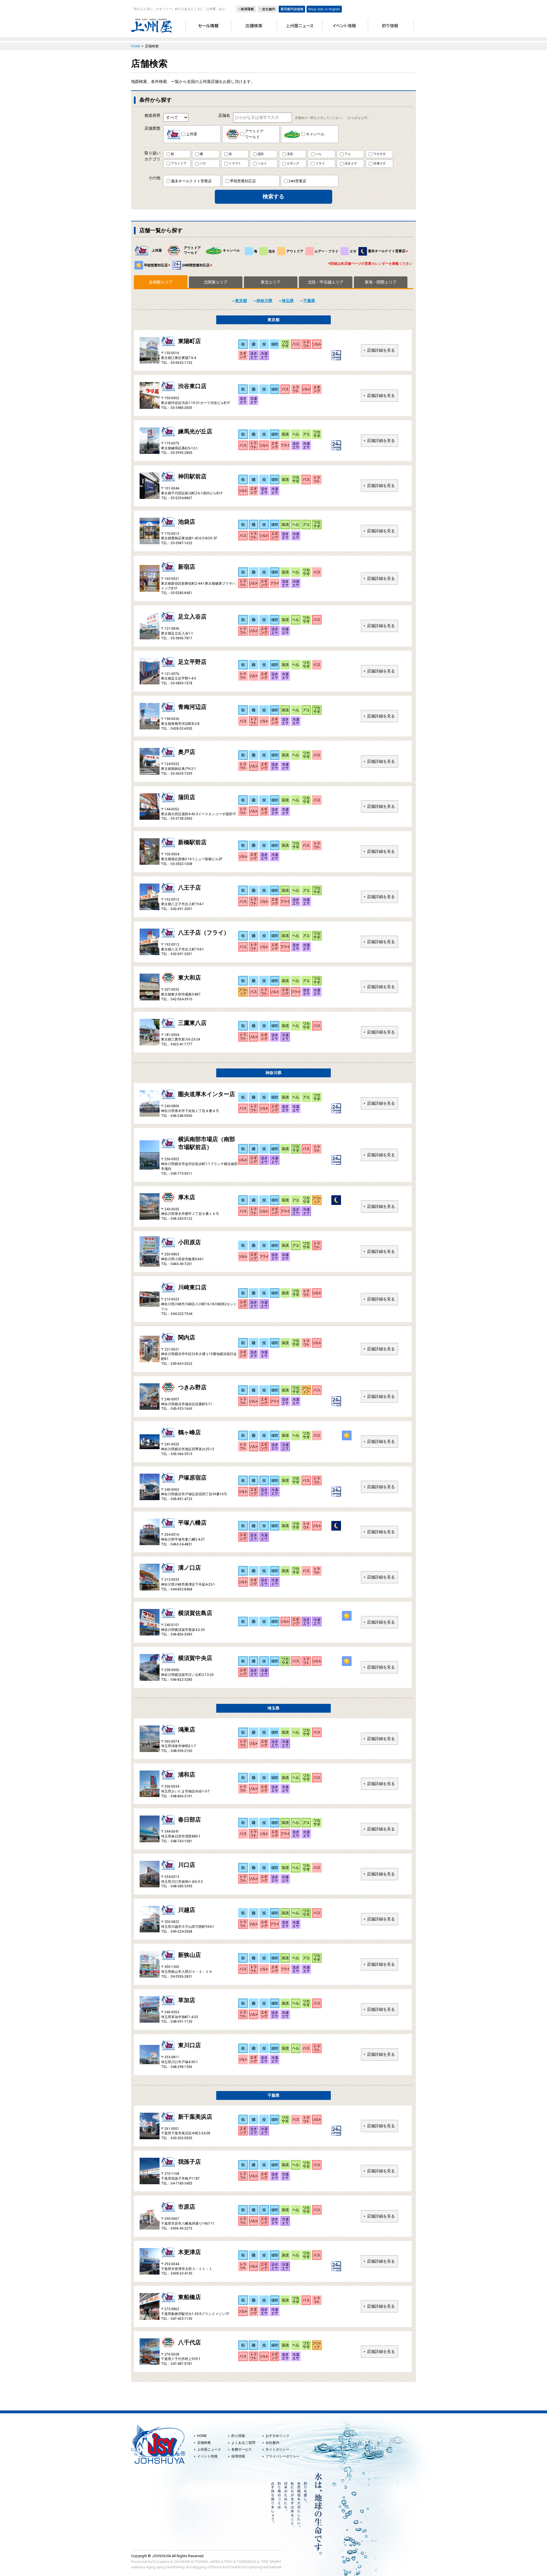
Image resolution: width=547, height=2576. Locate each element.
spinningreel (258, 2567)
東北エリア (271, 282)
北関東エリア (216, 282)
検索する (273, 196)
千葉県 (309, 301)
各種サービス (242, 2449)
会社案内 (272, 2443)
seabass (138, 2567)
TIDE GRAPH (271, 2562)
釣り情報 (238, 2436)
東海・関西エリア (381, 282)
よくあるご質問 (243, 2443)
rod (244, 2567)
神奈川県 (264, 301)
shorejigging (196, 2567)
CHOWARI (182, 2562)
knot (226, 2567)
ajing (160, 2567)
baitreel (275, 2567)
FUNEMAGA (246, 2562)
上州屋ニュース (209, 2449)
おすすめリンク (277, 2436)
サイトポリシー (277, 2449)
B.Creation (161, 2562)
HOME (202, 2436)
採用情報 (238, 2456)
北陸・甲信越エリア (326, 282)
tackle (236, 2567)
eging (151, 2567)
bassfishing (175, 2567)
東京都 (241, 301)
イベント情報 (207, 2456)
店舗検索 (204, 2443)
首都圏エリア (161, 282)
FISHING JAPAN (207, 2562)
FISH (228, 2562)
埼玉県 (288, 301)
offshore (214, 2567)
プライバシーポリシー (283, 2456)
